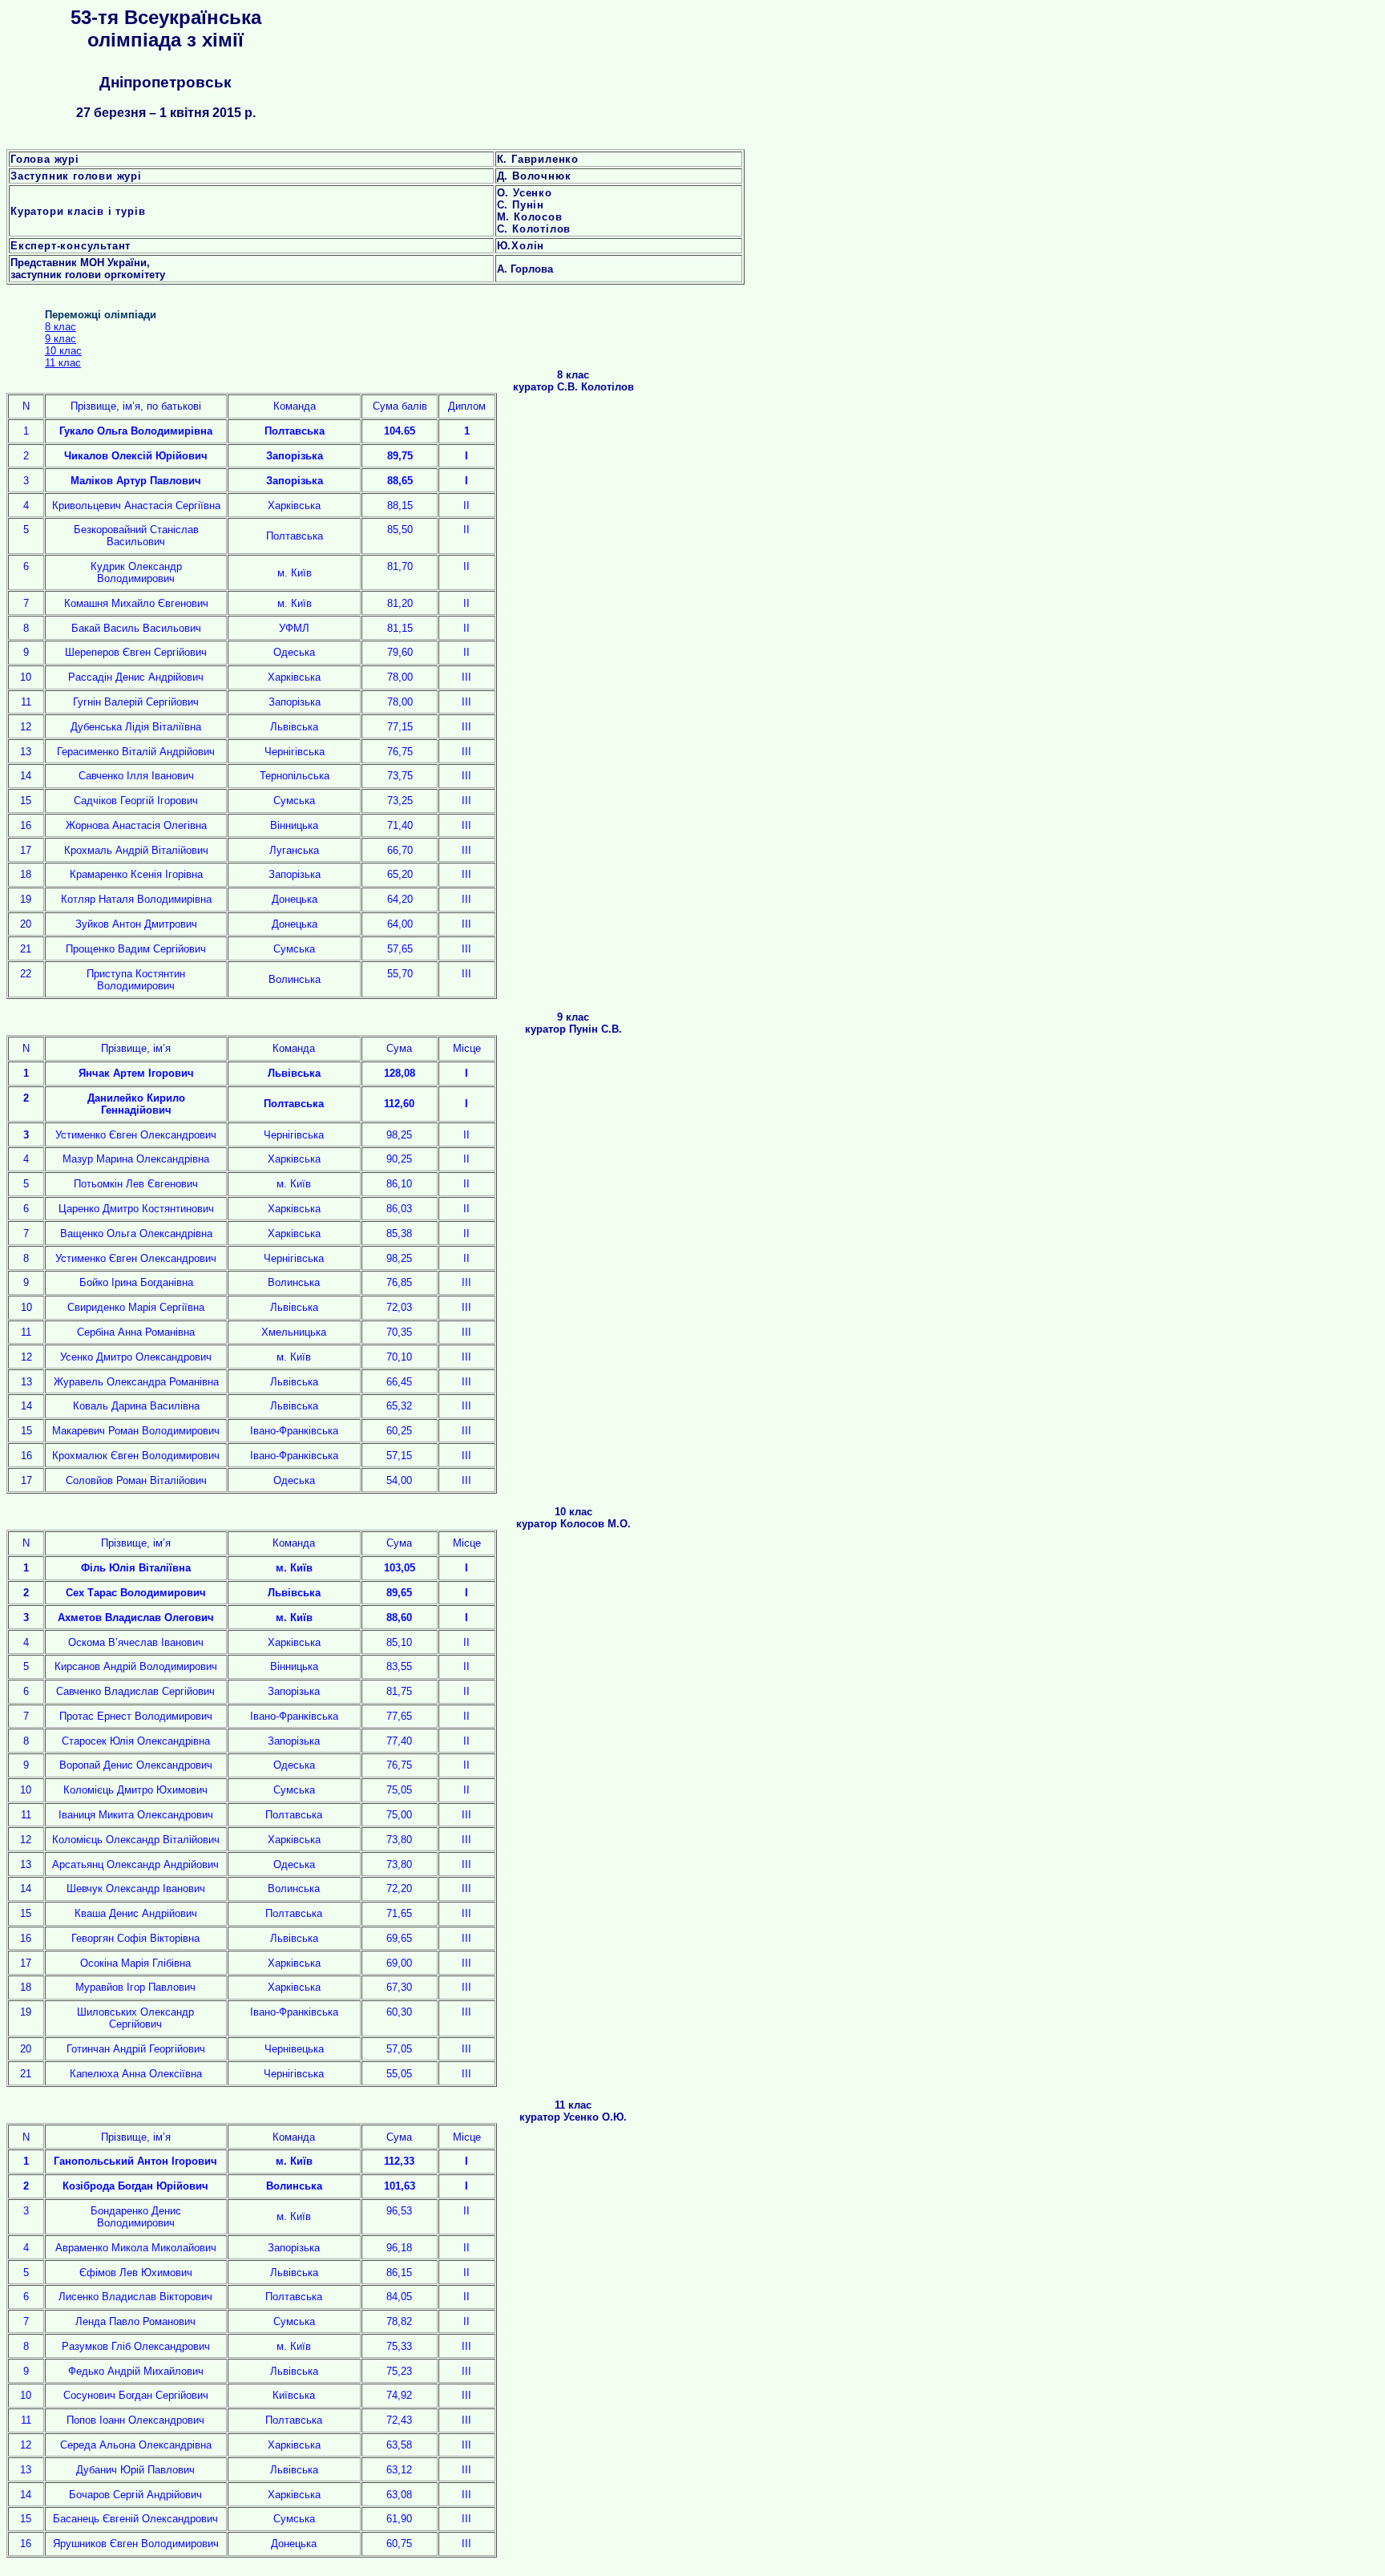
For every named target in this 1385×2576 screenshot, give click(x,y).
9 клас (61, 339)
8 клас (61, 327)
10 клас (63, 351)
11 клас (63, 363)
